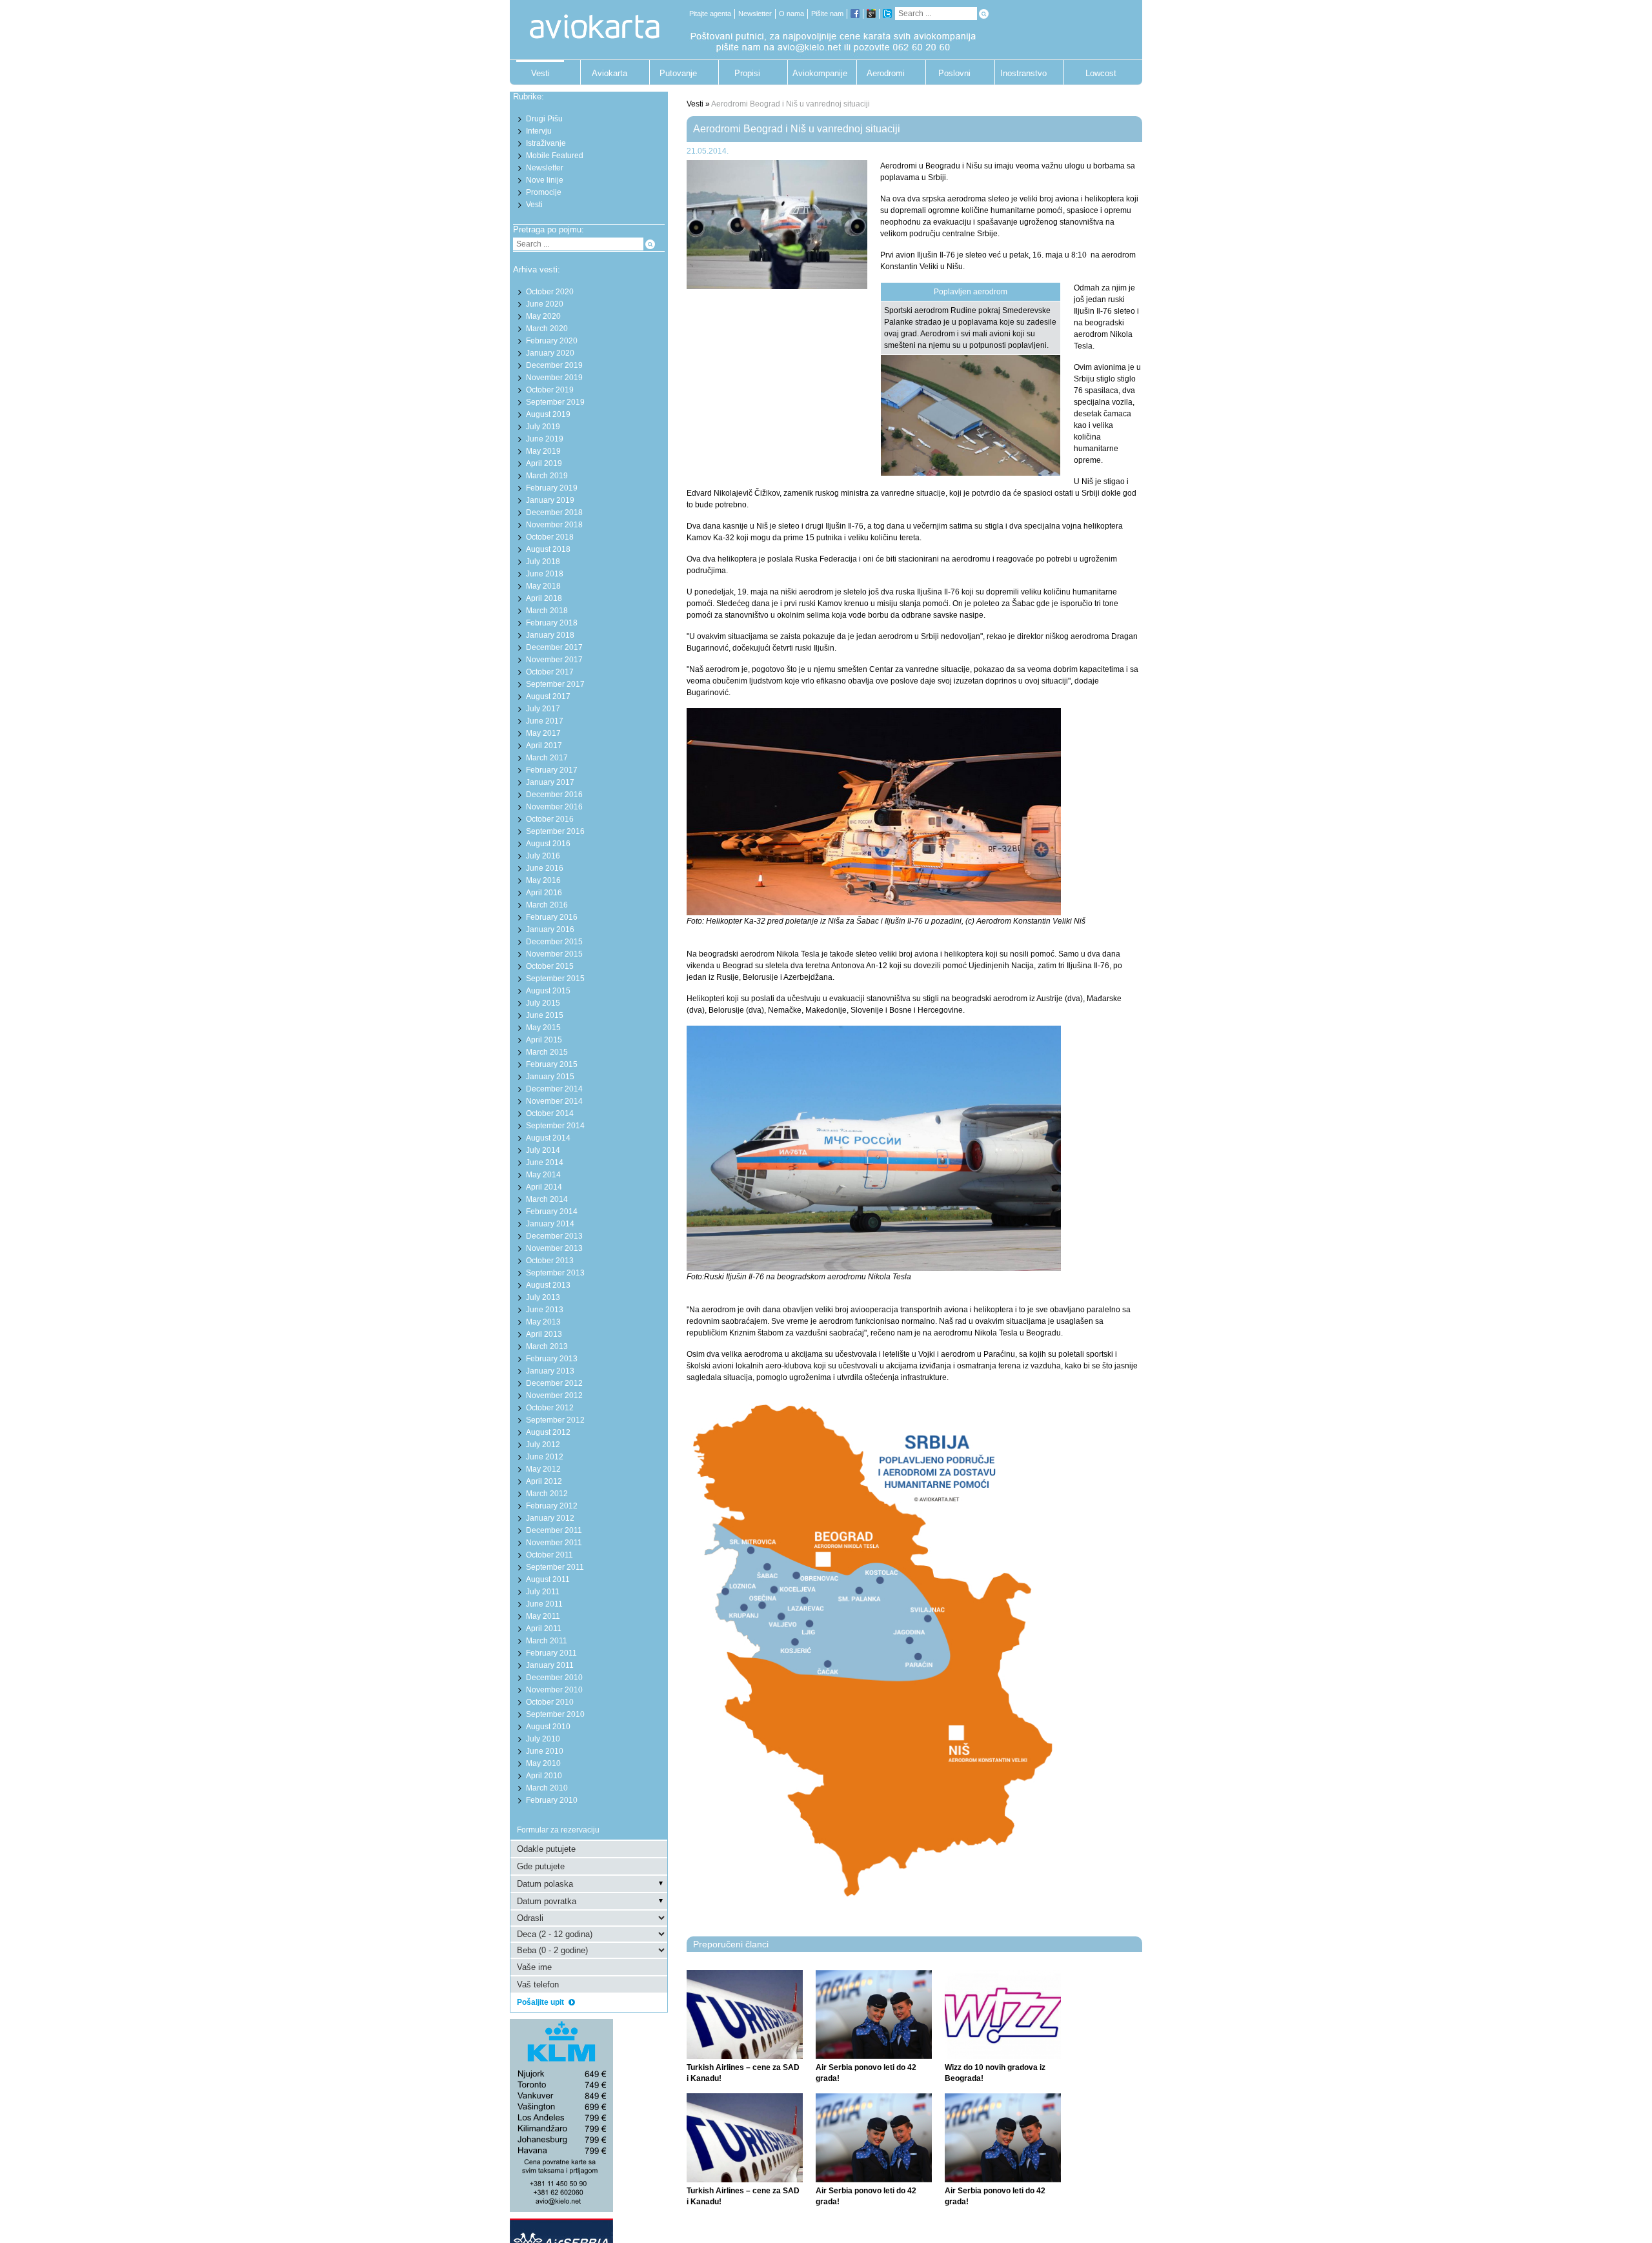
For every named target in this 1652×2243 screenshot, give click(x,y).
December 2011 (554, 1530)
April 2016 (544, 893)
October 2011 (549, 1555)
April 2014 (544, 1187)
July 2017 (543, 709)
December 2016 (554, 795)
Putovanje (678, 73)
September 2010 (555, 1714)
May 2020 (543, 316)
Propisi (747, 73)
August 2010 (548, 1727)
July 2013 (543, 1297)
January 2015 (550, 1077)
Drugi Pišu (544, 119)
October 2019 (550, 390)
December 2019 (554, 365)
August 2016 (548, 844)
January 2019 (550, 500)
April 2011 (544, 1629)
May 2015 (543, 1028)
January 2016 (550, 929)
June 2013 (545, 1310)
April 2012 (544, 1481)
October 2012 (550, 1408)
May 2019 (543, 451)
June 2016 (545, 868)
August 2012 (548, 1432)
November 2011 (554, 1543)
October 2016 (550, 819)
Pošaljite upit (541, 2002)
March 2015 (547, 1052)
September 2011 (555, 1567)
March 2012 (547, 1494)
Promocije (544, 192)
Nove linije (545, 180)
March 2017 (547, 758)
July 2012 (543, 1445)
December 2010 (554, 1678)
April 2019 (544, 463)
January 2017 (550, 782)
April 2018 (544, 598)
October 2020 (550, 292)
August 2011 (548, 1579)
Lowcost (1101, 73)
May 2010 (543, 1763)
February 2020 (552, 341)
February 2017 (552, 770)
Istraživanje (546, 143)
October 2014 (550, 1113)
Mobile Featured (555, 156)
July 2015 (543, 1003)
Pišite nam (827, 14)
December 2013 (554, 1236)
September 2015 (555, 979)
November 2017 (554, 660)
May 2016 (543, 880)
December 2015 (554, 942)
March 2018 (547, 611)
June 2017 (545, 721)
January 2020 (550, 353)
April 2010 (544, 1776)
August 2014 (548, 1138)
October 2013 (550, 1261)
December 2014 (554, 1089)
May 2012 (543, 1469)
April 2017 (544, 746)
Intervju (539, 131)
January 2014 (550, 1224)
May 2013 (543, 1322)
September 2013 (555, 1273)
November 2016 (554, 807)
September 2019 (555, 402)
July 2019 (543, 427)
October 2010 (550, 1702)
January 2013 (550, 1371)
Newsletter (755, 14)
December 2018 (554, 513)
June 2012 (545, 1457)
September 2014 (555, 1126)
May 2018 (543, 586)
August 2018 (548, 549)
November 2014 (554, 1101)
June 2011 (544, 1604)
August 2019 (548, 414)
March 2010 (547, 1788)
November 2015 (554, 954)
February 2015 (552, 1064)
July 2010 (543, 1739)
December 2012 (554, 1383)
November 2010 (554, 1690)
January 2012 (550, 1518)
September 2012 (555, 1420)
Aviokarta (609, 73)
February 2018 (552, 623)
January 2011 (550, 1665)
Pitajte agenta (710, 14)
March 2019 (547, 476)
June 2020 (545, 304)
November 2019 (554, 378)
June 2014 (545, 1162)
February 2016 (552, 917)
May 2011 (543, 1616)
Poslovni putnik (954, 76)
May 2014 (543, 1175)
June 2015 (545, 1015)
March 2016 (547, 905)
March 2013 (547, 1346)
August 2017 (548, 696)
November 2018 (554, 525)
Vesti (540, 73)
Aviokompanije (816, 73)
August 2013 (548, 1285)
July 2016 (543, 856)
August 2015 (548, 991)
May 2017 (543, 733)
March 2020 (547, 329)
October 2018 (550, 537)
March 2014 (547, 1199)
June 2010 (545, 1751)
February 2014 (552, 1212)
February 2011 (551, 1653)
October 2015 (550, 966)
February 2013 (552, 1359)
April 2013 (544, 1334)
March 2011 (547, 1641)
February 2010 (552, 1800)
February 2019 (552, 488)
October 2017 (550, 672)
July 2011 (543, 1592)
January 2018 (550, 635)
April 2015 (544, 1040)
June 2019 (545, 439)
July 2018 (543, 562)
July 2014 (543, 1150)
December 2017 (554, 647)
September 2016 (555, 831)
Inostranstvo (1023, 73)
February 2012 (552, 1506)
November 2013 (554, 1248)
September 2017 (555, 684)
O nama (791, 14)
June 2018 (545, 574)
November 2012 (554, 1396)
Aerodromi (886, 73)
